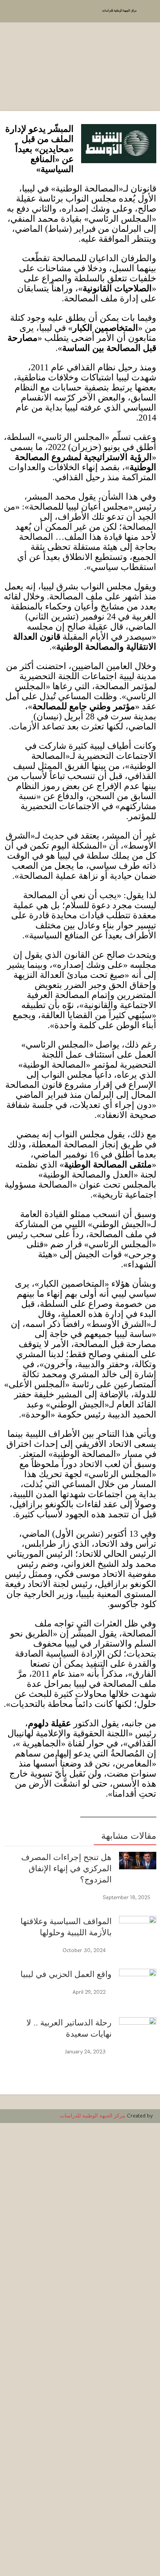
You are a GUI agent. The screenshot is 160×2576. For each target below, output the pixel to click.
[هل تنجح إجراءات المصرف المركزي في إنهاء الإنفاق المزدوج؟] (138, 1861)
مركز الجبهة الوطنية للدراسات (93, 2116)
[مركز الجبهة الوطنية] (119, 10)
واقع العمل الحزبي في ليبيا (66, 1974)
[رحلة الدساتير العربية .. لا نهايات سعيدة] (138, 2297)
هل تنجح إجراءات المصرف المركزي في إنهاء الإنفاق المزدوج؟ (66, 1868)
